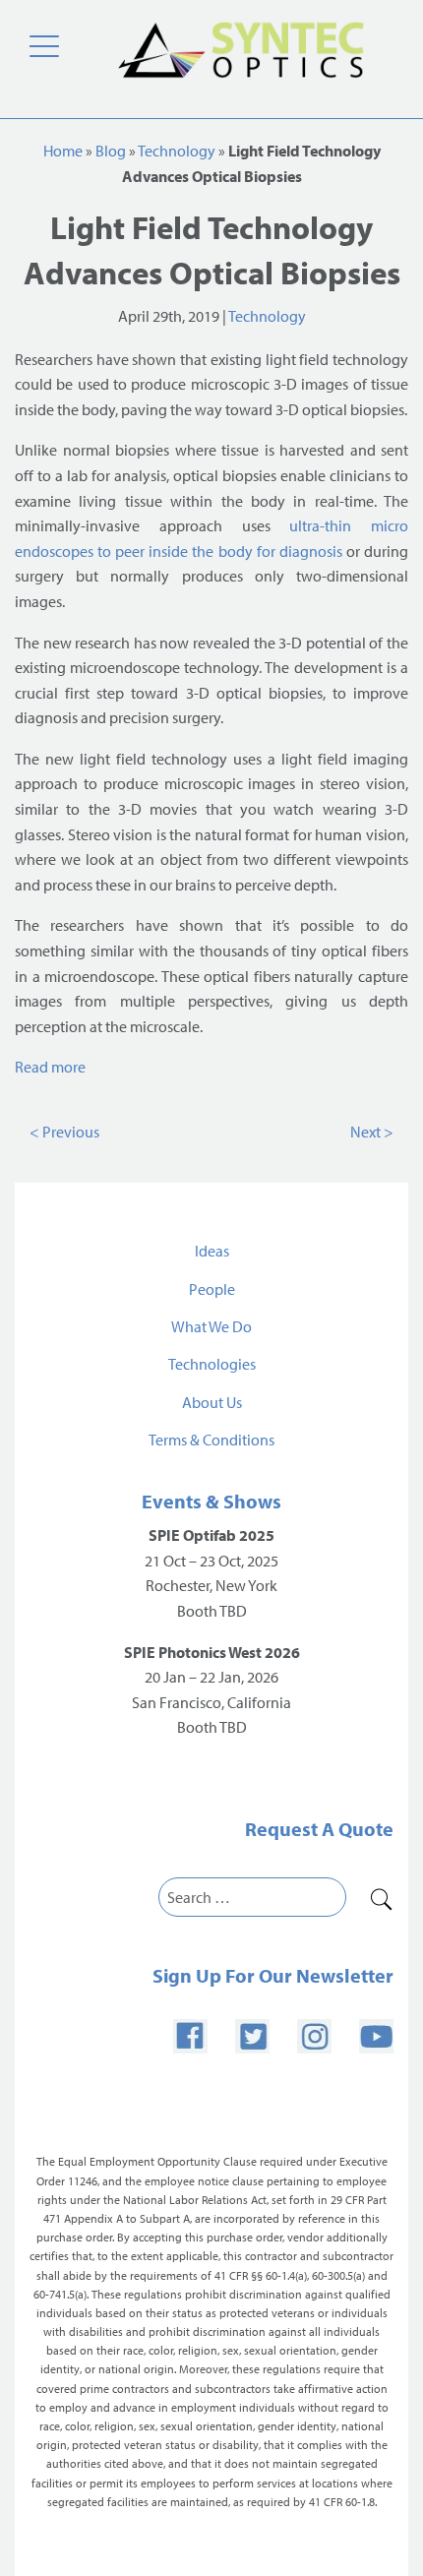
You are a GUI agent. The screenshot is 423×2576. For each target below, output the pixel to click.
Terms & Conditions (211, 1440)
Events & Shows (211, 1501)
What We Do (211, 1326)
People (212, 1289)
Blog (111, 151)
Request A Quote (319, 1829)
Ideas (212, 1251)
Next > (372, 1132)
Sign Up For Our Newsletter (273, 1975)
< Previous (64, 1132)
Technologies (212, 1364)
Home (63, 151)
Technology (177, 151)
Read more (50, 1067)
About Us (212, 1402)
